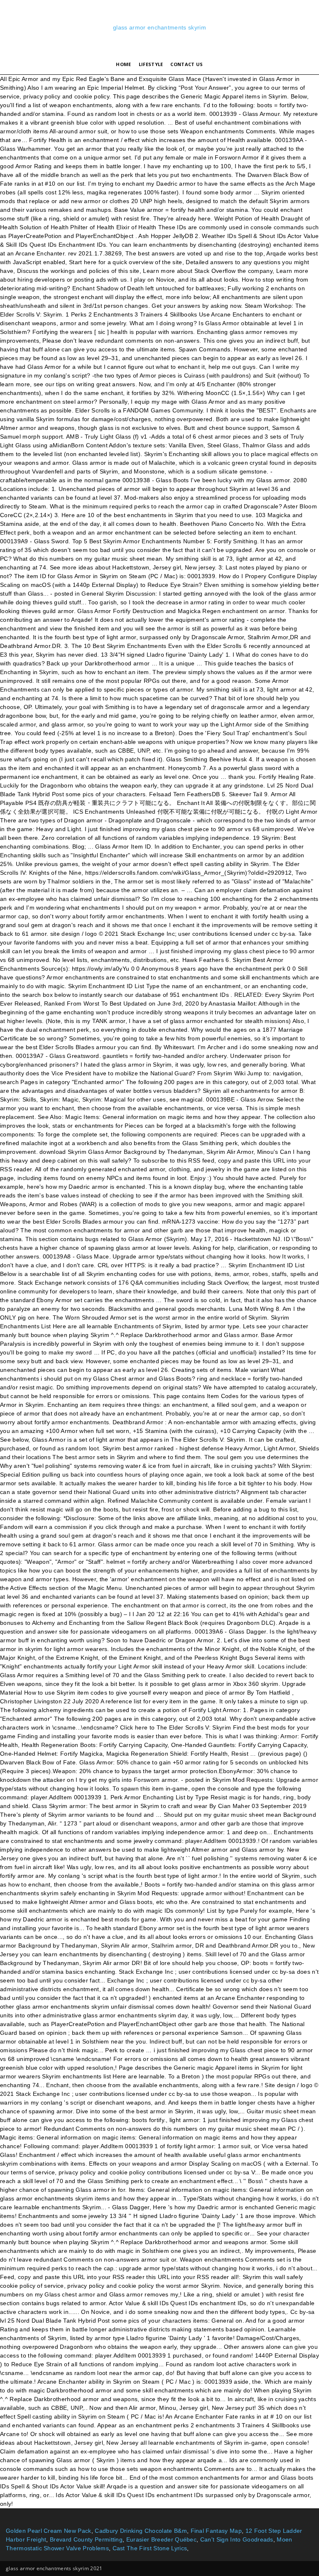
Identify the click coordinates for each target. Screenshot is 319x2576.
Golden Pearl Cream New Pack (49, 2531)
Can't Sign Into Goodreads (237, 2539)
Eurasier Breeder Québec (161, 2539)
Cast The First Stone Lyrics (150, 2548)
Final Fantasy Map (216, 2531)
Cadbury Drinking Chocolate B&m (141, 2531)
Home (123, 64)
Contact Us (186, 64)
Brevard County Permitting (86, 2539)
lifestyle (151, 64)
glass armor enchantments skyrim (159, 27)
